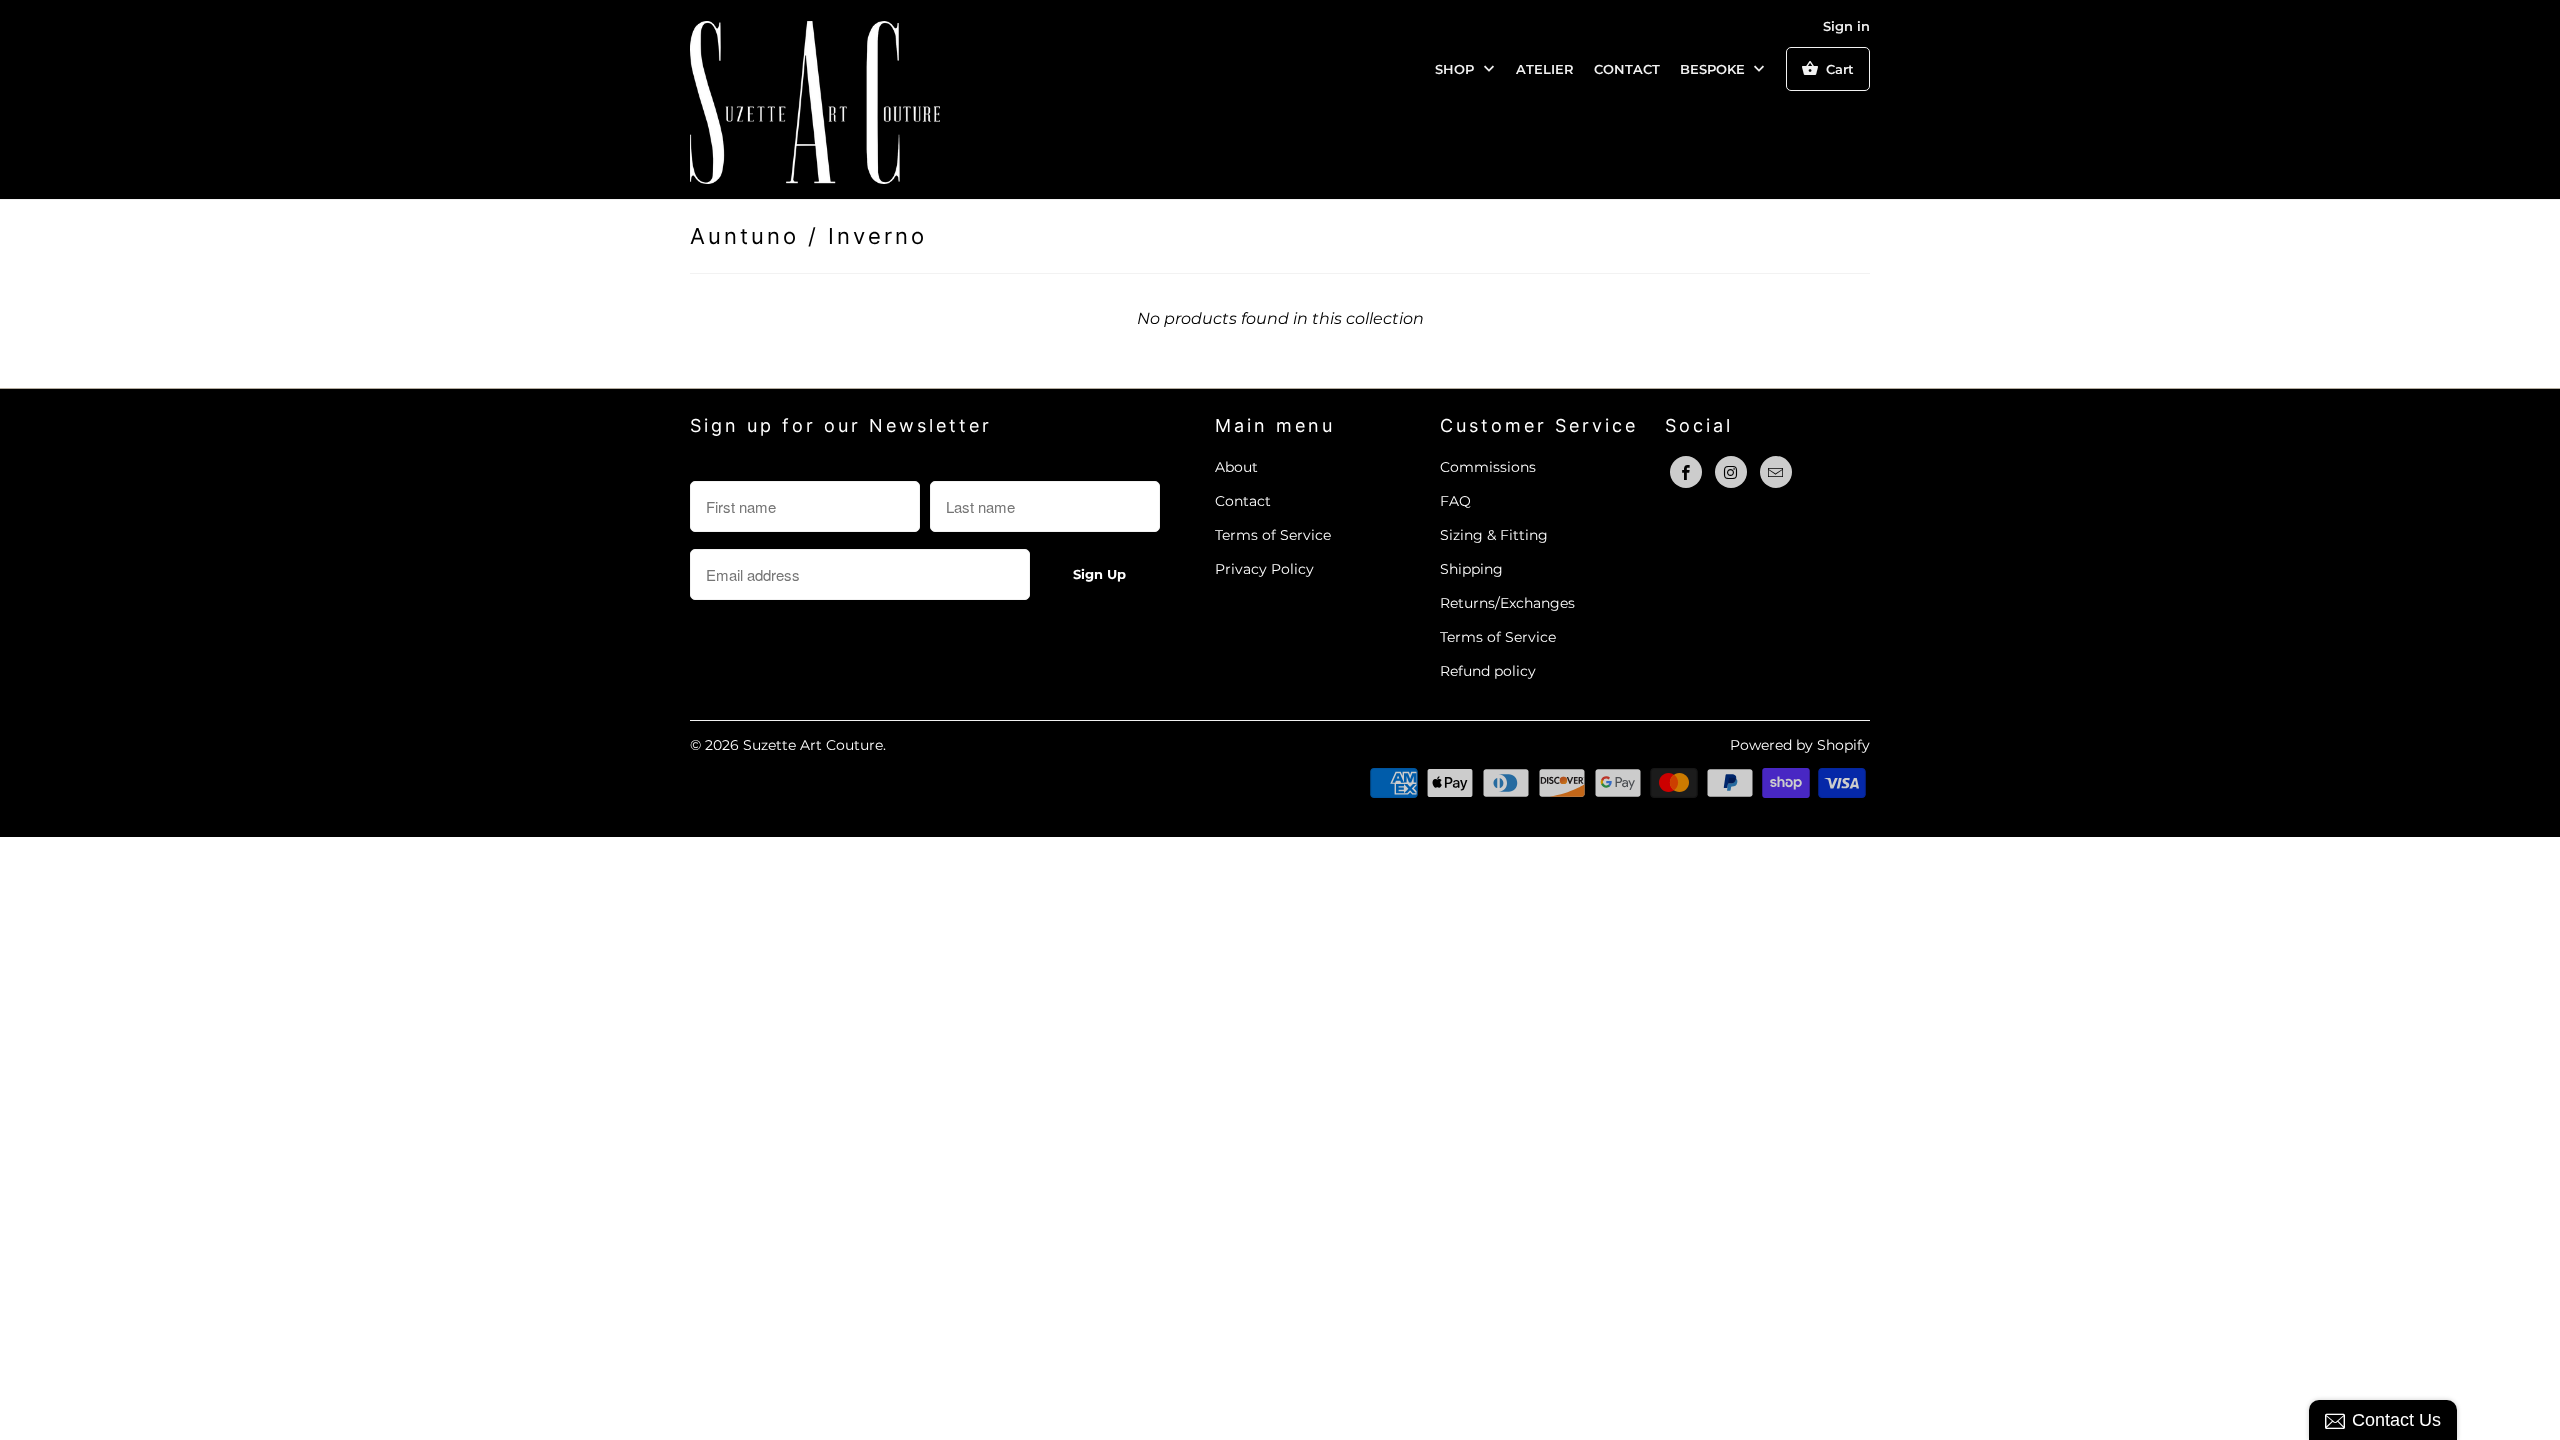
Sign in (1846, 26)
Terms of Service (1273, 535)
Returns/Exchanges (1507, 603)
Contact (1243, 501)
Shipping (1471, 569)
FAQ (1455, 501)
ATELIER (1545, 69)
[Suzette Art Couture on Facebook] (1686, 472)
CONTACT (1627, 69)
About (1236, 467)
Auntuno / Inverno (808, 236)
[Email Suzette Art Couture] (1776, 472)
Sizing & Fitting (1494, 535)
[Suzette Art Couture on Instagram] (1731, 472)
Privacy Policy (1264, 569)
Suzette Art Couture (813, 745)
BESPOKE (1714, 69)
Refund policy (1488, 671)
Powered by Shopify (1800, 745)
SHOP (1456, 69)
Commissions (1488, 467)
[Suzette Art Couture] (815, 99)
